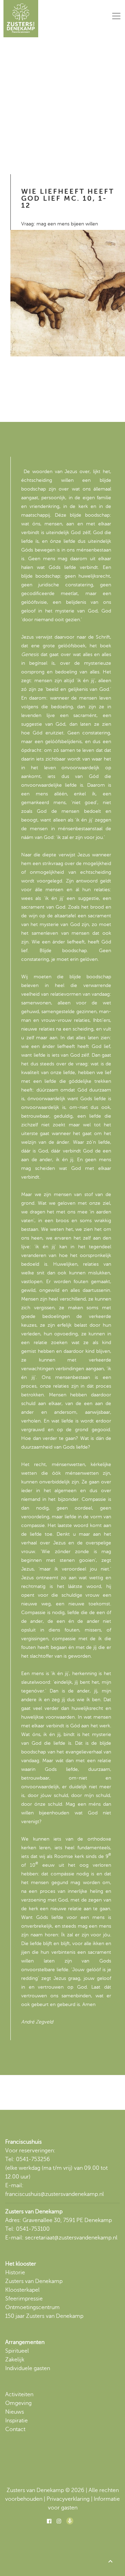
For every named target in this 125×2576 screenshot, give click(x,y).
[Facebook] (49, 2521)
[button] (110, 2561)
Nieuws (15, 2412)
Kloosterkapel (22, 2290)
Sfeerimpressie (24, 2299)
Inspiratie (16, 2421)
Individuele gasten (28, 2368)
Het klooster (21, 2264)
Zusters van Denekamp (34, 2281)
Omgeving (18, 2403)
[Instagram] (59, 2521)
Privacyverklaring (68, 2499)
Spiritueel (17, 2351)
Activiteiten (19, 2394)
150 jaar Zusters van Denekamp (44, 2316)
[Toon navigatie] (116, 16)
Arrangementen (25, 2342)
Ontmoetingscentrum (32, 2307)
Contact (15, 2429)
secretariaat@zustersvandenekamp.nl (71, 2238)
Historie (15, 2273)
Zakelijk (15, 2360)
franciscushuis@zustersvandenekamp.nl (55, 2194)
